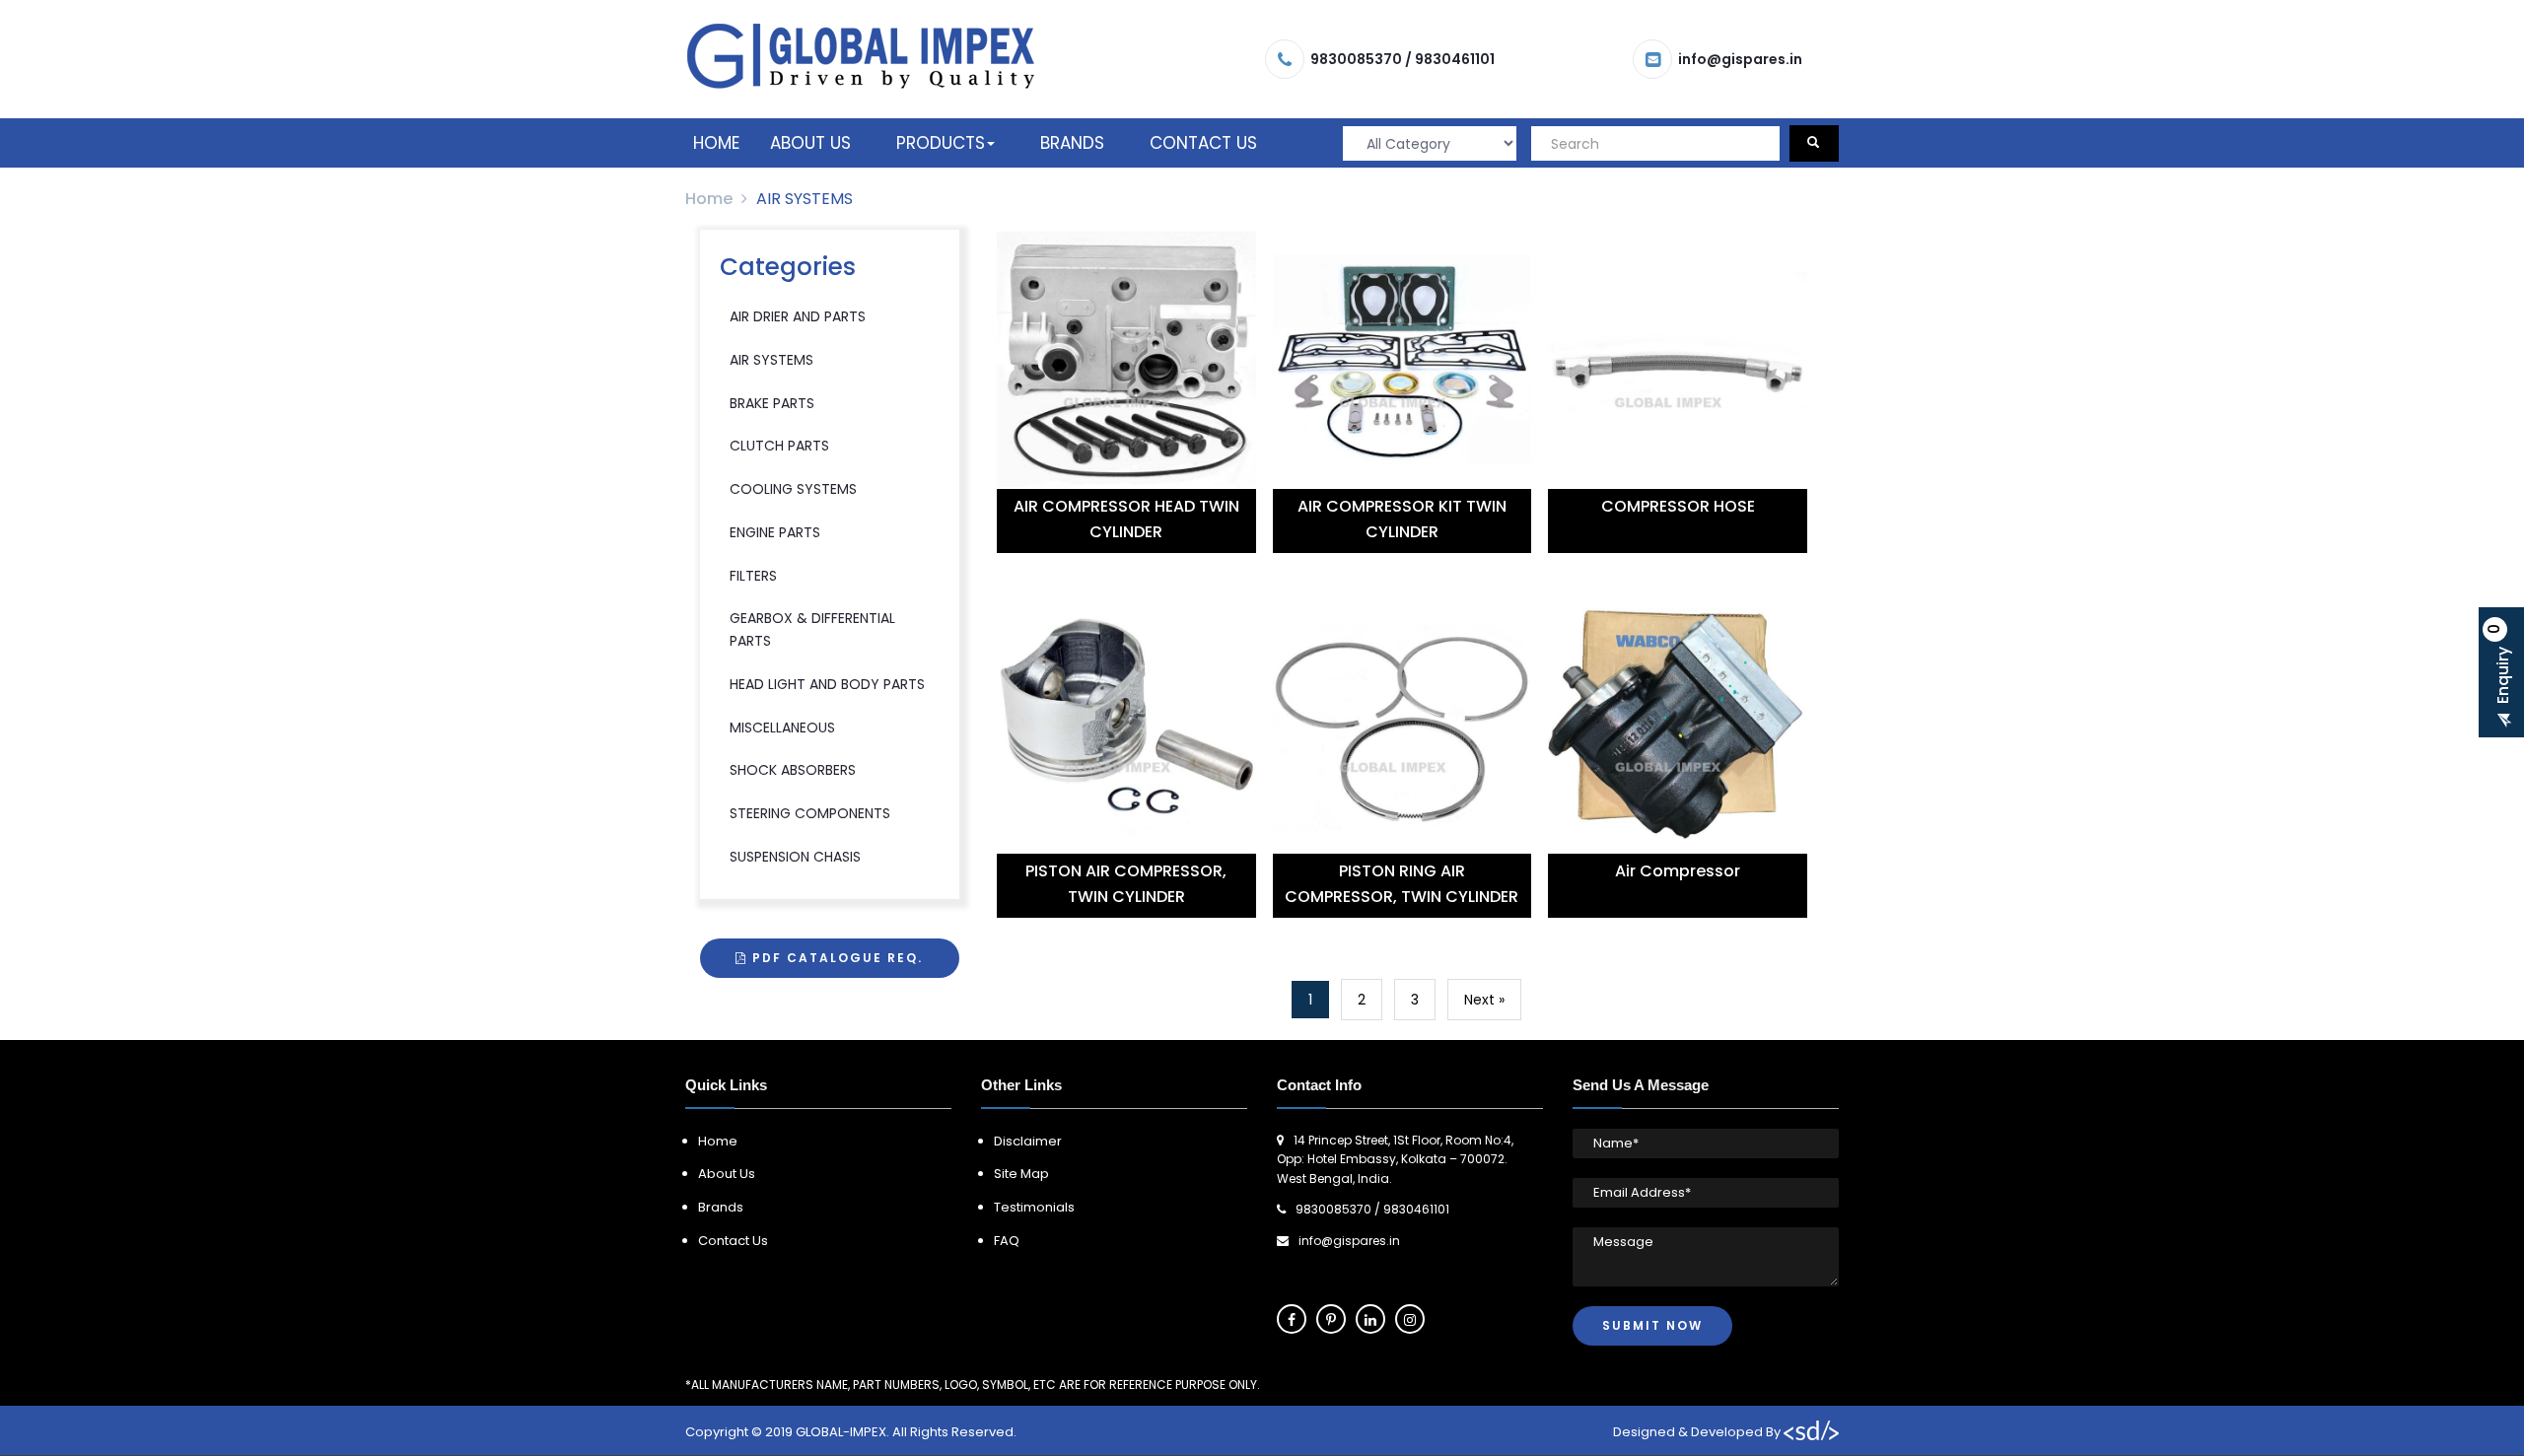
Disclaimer (1028, 1141)
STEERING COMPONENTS (810, 813)
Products (941, 143)
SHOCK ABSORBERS (793, 770)
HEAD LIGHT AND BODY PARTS (827, 684)
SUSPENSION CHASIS (795, 857)
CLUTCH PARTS (779, 446)
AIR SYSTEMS (771, 360)
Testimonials (1034, 1207)
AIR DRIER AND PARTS (798, 316)
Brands (1072, 143)
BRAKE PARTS (772, 403)
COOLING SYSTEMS (793, 489)
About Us (810, 143)
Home (716, 143)
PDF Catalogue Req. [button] (835, 958)
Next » (1484, 1000)
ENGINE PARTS (775, 532)
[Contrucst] (861, 55)
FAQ (1007, 1241)
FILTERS (753, 576)
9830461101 (1455, 59)
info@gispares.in (1740, 59)
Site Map (1021, 1174)
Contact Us (1203, 143)
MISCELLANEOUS (782, 728)
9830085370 (1356, 59)
